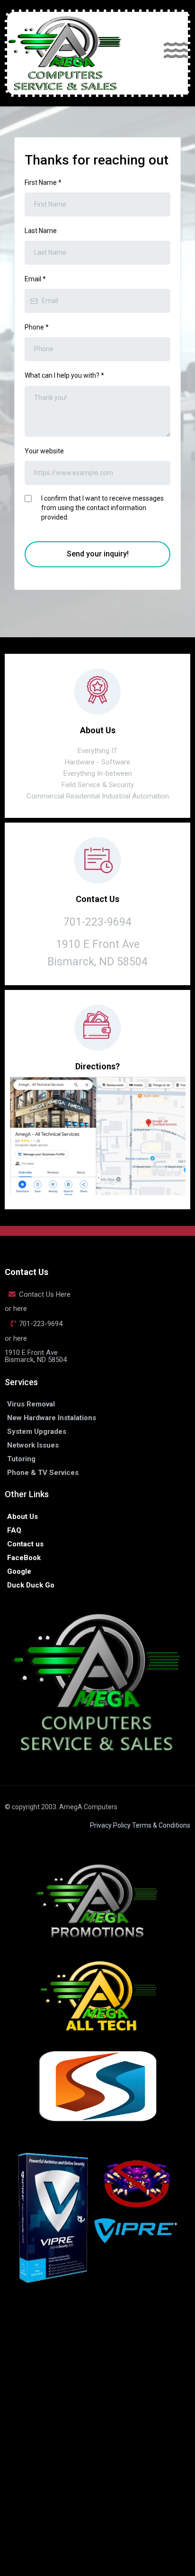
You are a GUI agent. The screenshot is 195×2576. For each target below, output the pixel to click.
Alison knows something (142, 2476)
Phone (37, 327)
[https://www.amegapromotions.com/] (97, 1900)
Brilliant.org (157, 2466)
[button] (176, 53)
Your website (44, 451)
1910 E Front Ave (98, 944)
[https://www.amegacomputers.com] (66, 53)
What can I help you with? (64, 375)
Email (35, 279)
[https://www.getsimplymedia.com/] (97, 2086)
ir (140, 2339)
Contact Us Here (45, 1294)
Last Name (41, 231)
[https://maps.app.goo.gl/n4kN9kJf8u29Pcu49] (97, 1136)
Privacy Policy (110, 1825)
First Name (43, 182)
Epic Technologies (79, 2349)
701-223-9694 (41, 1324)
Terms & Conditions (161, 1825)
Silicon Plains (152, 2398)
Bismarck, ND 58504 (97, 962)
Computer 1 (107, 2398)
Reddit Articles (36, 2476)
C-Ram (74, 2398)
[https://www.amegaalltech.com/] (97, 1996)
